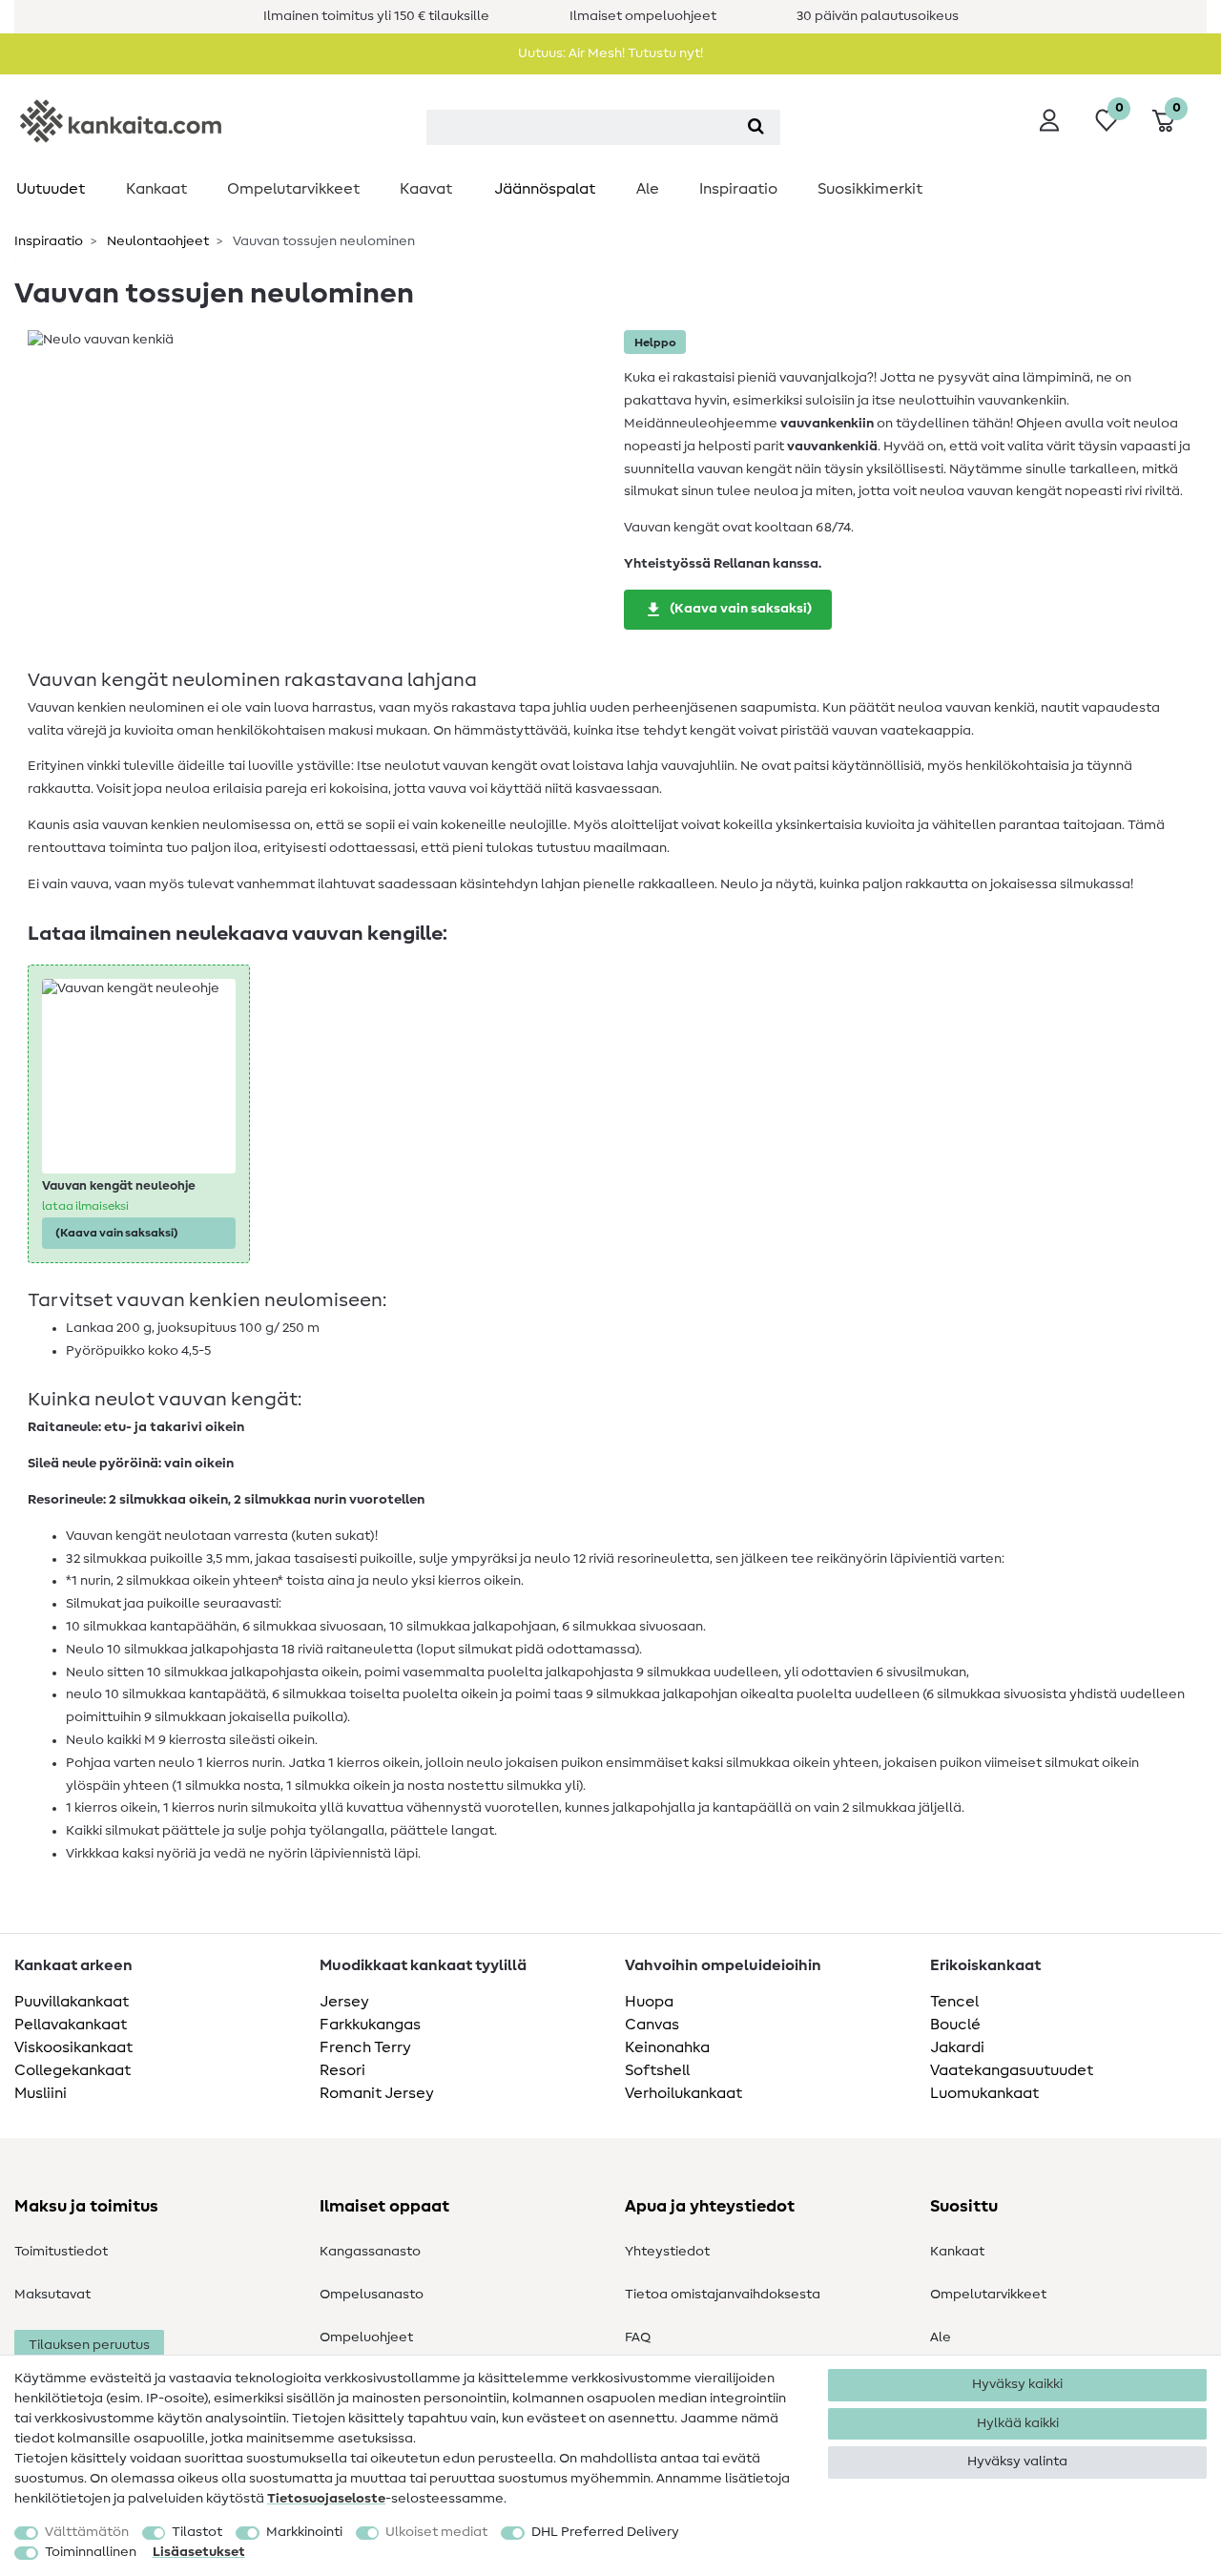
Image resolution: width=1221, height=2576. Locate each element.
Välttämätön (87, 2532)
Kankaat (156, 189)
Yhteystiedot (667, 2252)
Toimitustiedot (61, 2252)
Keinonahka (667, 2047)
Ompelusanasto (372, 2295)
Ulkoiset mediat (436, 2532)
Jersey (344, 2002)
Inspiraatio (738, 189)
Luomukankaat (984, 2093)
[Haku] (756, 127)
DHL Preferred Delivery (605, 2532)
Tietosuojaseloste (326, 2499)
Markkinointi (304, 2532)
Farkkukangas (370, 2025)
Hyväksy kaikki (1017, 2384)
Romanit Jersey (377, 2093)
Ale (648, 189)
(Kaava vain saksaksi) (741, 609)
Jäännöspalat (545, 189)
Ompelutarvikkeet (293, 189)
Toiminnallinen (91, 2552)
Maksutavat (52, 2295)
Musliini (41, 2093)
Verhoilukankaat (683, 2093)
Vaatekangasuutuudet (1012, 2070)
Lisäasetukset (199, 2552)
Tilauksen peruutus (89, 2345)
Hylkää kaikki (1018, 2423)
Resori (342, 2070)
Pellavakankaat (71, 2025)
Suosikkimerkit (870, 189)
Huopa (649, 2002)
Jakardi (957, 2047)
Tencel (954, 2002)
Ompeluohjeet (366, 2337)
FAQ (638, 2337)
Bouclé (955, 2025)
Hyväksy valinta (1017, 2462)
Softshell (657, 2070)
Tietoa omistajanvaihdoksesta (723, 2295)
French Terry (365, 2047)
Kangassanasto (370, 2252)
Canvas (652, 2025)
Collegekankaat (72, 2070)
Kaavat (426, 189)
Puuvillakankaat (72, 2002)
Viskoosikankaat (73, 2047)
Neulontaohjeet (156, 241)
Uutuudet (51, 189)
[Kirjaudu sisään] (1049, 120)
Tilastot (197, 2532)
